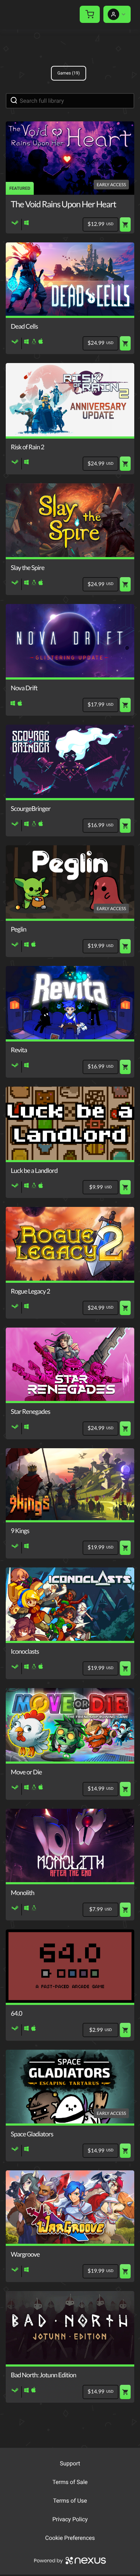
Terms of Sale (70, 2482)
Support (70, 2463)
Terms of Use (70, 2501)
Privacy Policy (70, 2519)
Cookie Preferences (70, 2538)
